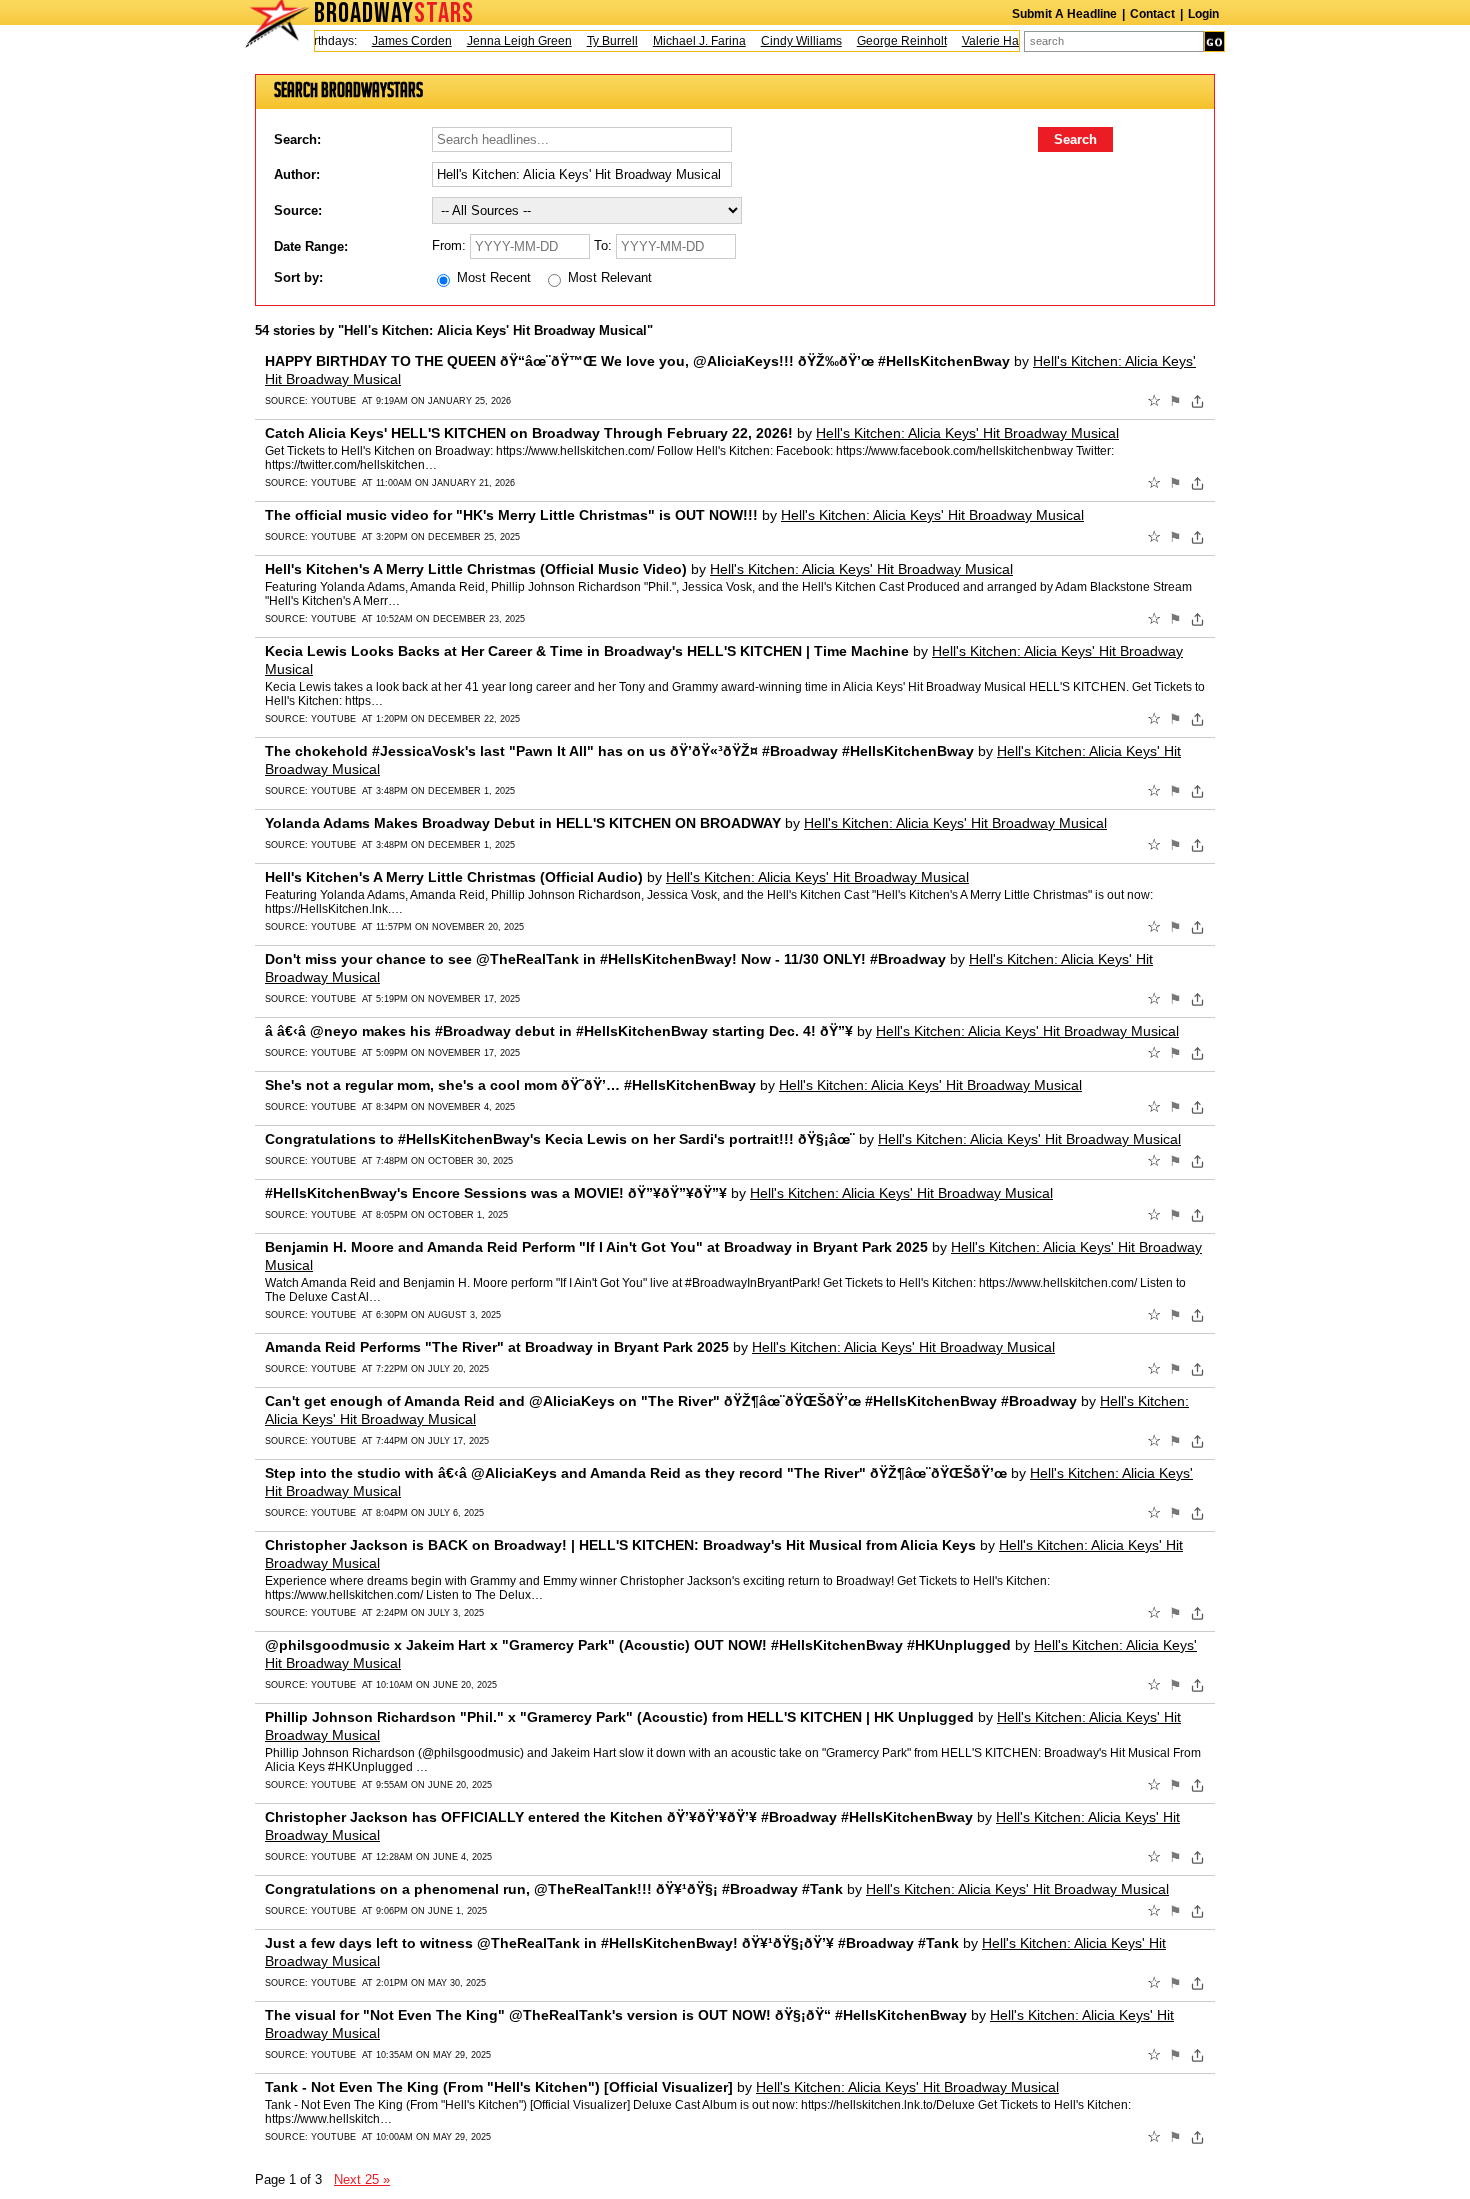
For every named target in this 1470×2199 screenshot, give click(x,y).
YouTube (333, 401)
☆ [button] (1154, 401)
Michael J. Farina (678, 41)
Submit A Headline (1064, 14)
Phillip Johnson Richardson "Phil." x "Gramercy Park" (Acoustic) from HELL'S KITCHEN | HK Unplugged (619, 1717)
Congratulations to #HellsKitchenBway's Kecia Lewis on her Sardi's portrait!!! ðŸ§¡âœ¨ (560, 1139)
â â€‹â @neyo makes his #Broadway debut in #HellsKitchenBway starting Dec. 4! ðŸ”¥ (559, 1031)
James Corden (391, 41)
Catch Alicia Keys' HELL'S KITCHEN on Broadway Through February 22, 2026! (529, 433)
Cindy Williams (780, 41)
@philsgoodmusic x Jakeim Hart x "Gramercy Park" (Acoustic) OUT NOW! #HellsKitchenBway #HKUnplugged (638, 1645)
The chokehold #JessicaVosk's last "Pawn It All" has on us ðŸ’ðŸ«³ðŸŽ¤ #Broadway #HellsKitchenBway (619, 751)
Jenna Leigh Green (498, 41)
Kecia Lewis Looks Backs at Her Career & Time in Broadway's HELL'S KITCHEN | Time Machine (587, 651)
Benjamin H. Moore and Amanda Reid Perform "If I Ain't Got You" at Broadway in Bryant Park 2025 (596, 1247)
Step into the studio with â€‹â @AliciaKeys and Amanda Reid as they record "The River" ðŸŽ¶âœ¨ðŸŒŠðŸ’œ (636, 1473)
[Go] (1214, 41)
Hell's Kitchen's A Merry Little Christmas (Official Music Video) (476, 569)
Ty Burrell (591, 41)
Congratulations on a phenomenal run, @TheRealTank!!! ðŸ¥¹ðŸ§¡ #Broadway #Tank (554, 1889)
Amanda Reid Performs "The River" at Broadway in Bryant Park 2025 (497, 1347)
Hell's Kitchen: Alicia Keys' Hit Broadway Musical (967, 433)
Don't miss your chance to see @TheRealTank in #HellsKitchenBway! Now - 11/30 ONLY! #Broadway (605, 959)
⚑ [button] (1175, 401)
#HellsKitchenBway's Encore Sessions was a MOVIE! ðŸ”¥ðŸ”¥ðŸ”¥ (496, 1193)
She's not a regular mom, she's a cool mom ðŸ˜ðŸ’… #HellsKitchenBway (510, 1085)
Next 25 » (362, 2179)
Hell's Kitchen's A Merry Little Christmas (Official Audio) (454, 877)
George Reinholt (881, 41)
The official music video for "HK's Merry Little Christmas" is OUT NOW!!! (511, 515)
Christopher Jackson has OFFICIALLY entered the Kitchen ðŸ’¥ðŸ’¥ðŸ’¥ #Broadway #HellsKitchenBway (619, 1817)
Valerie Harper (980, 41)
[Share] (1197, 401)
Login (1203, 14)
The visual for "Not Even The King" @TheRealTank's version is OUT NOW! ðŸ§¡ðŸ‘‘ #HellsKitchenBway (616, 2015)
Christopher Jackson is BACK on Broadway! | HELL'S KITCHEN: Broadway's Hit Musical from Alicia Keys (620, 1545)
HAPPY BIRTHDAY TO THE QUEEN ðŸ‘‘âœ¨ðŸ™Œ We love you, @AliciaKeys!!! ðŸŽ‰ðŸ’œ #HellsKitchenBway (637, 361)
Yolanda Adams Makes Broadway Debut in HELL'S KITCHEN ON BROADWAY (523, 823)
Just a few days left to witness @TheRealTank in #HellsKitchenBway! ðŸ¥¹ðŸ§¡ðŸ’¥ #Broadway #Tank (612, 1943)
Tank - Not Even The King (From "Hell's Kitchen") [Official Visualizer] (499, 2087)
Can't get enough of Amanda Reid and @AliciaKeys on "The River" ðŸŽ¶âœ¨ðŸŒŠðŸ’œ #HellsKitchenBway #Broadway (671, 1401)
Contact (1152, 14)
